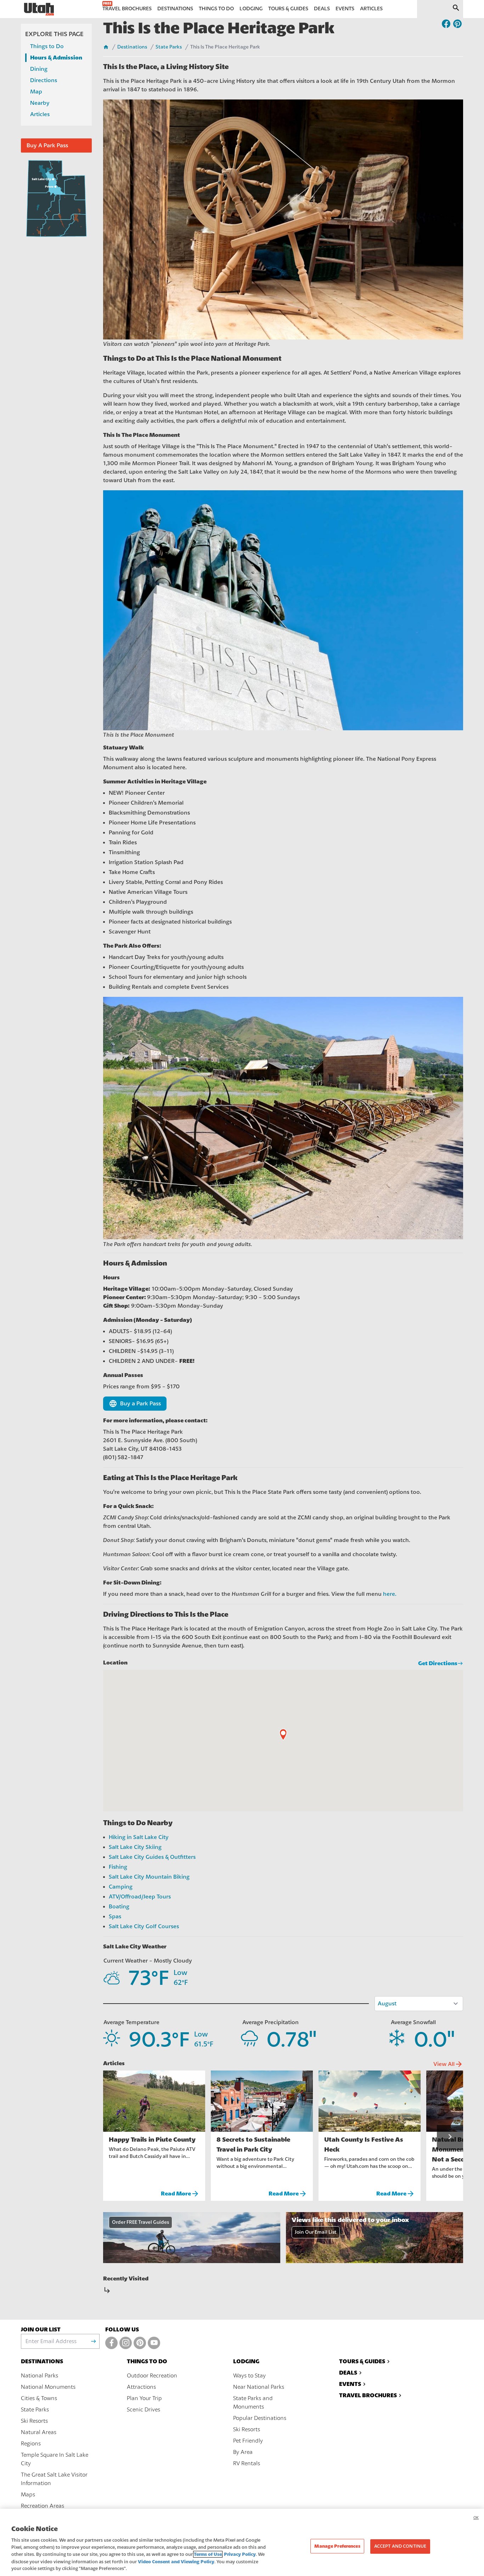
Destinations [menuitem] (175, 9)
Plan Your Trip (144, 2398)
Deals (348, 2373)
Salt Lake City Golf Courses (144, 1926)
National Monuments (48, 2387)
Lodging (246, 2361)
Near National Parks (259, 2387)
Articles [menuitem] (371, 9)
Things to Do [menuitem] (216, 9)
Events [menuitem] (345, 9)
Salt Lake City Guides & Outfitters (152, 1857)
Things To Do (147, 2361)
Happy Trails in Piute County (152, 2140)
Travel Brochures (368, 2395)
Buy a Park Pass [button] (135, 1404)
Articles (40, 114)
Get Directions (438, 1663)
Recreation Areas (43, 2506)
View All (448, 2064)
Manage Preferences (337, 2546)
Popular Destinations (260, 2418)
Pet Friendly (248, 2441)
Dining (39, 69)
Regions (31, 2444)
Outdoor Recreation (152, 2376)
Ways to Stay (249, 2376)
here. (390, 1594)
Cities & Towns (39, 2398)
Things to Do (47, 46)
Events (350, 2384)
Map (36, 92)
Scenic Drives (143, 2410)
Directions (44, 80)
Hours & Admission (56, 58)
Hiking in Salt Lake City (139, 1837)
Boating (119, 1907)
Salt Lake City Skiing (135, 1847)
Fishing (118, 1867)
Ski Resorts (34, 2421)
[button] (283, 1735)
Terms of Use (208, 2554)
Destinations (132, 47)
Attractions (141, 2387)
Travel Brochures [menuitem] (127, 9)
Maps (28, 2495)
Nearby (40, 103)
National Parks (40, 2376)
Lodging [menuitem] (251, 9)
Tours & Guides (362, 2361)
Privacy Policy (240, 2554)
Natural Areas (39, 2432)
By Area (243, 2452)
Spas (115, 1917)
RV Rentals (247, 2463)
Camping (121, 1887)
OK (476, 2518)
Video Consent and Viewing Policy (176, 2562)
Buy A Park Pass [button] (47, 145)
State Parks (169, 47)
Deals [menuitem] (322, 9)
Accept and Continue (400, 2546)
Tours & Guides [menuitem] (288, 9)
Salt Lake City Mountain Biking (149, 1877)
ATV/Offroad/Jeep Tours (140, 1897)
